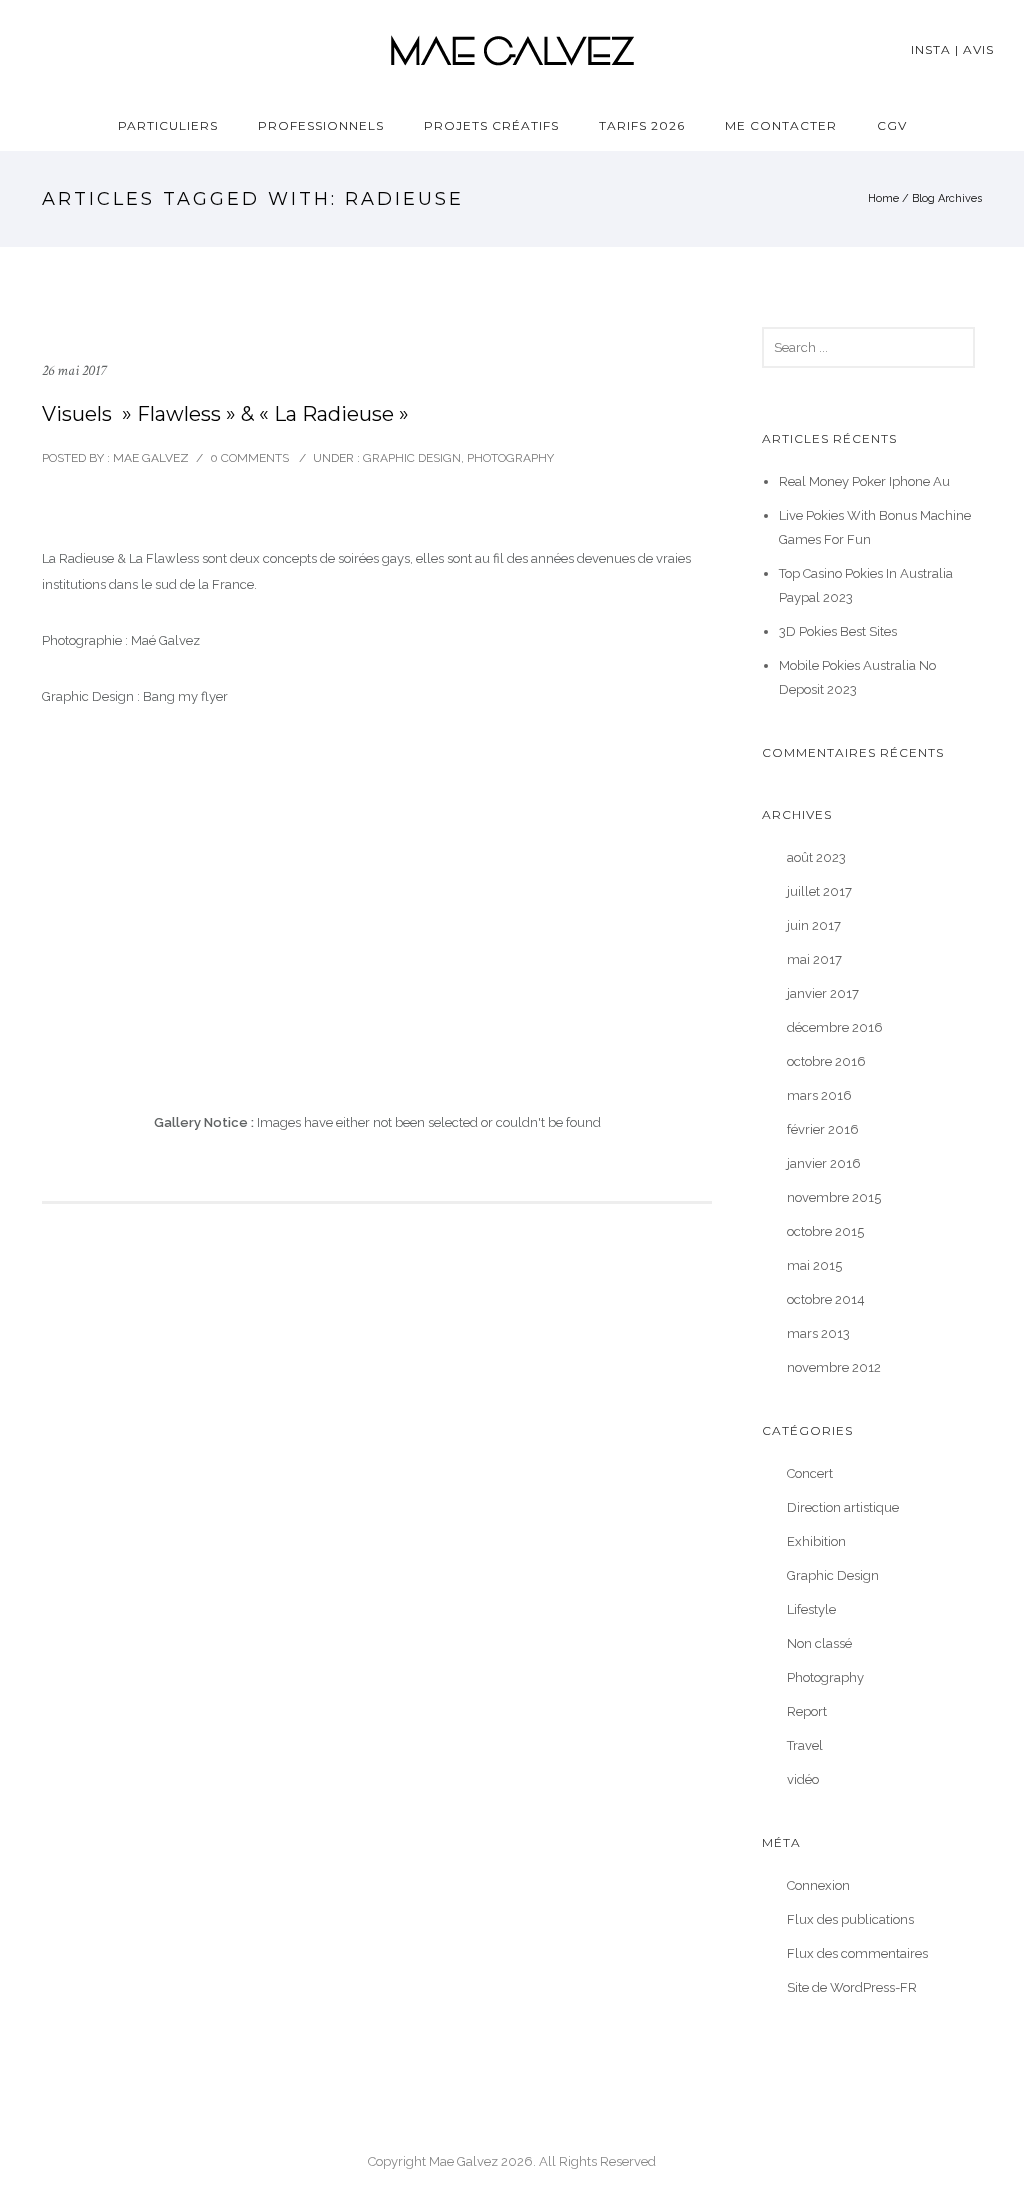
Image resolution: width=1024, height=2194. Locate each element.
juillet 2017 (819, 891)
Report (807, 1711)
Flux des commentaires (857, 1953)
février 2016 (823, 1129)
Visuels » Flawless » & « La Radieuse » (225, 414)
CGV (892, 125)
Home (883, 198)
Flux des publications (850, 1919)
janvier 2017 (823, 993)
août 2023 (816, 857)
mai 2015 (814, 1265)
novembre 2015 (834, 1197)
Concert (810, 1473)
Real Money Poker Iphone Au (864, 481)
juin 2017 (814, 925)
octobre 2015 (825, 1231)
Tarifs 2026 (642, 125)
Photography (510, 458)
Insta (931, 49)
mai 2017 (814, 959)
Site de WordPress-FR (852, 1987)
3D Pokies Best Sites (838, 631)
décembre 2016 (835, 1027)
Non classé (819, 1643)
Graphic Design (410, 458)
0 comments (249, 458)
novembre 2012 (834, 1367)
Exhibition (816, 1541)
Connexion (818, 1885)
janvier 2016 (824, 1163)
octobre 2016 (826, 1061)
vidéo (803, 1779)
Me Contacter (781, 125)
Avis (978, 49)
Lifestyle (811, 1609)
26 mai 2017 (74, 370)
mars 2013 (818, 1333)
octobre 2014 (826, 1299)
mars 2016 (819, 1095)
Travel (805, 1745)
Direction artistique (843, 1507)
